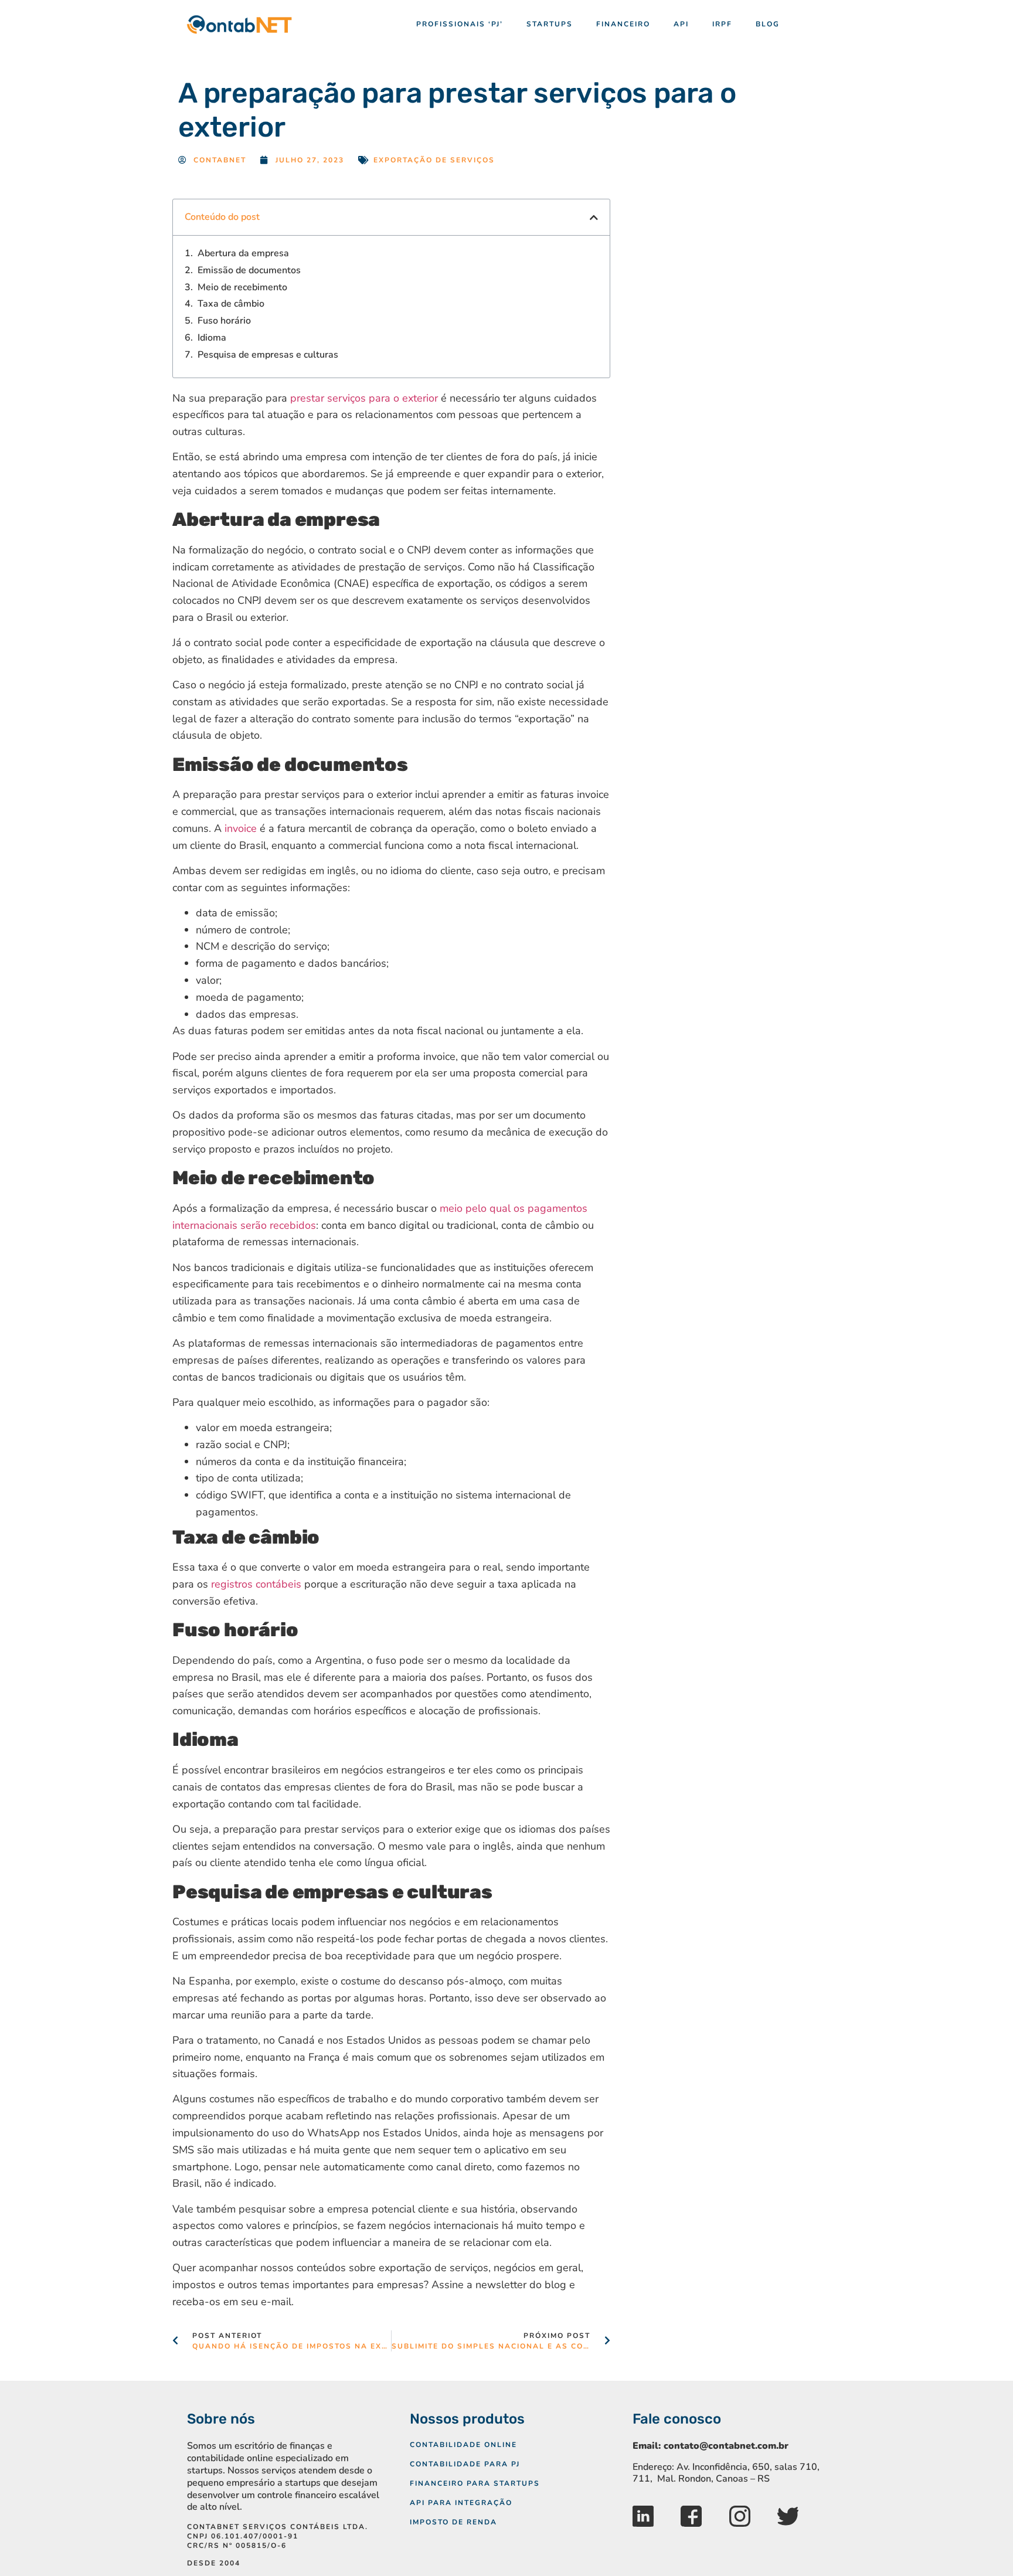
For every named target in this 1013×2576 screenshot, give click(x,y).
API (681, 24)
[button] (594, 218)
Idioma (212, 338)
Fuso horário (224, 321)
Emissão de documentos (249, 271)
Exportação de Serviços (434, 160)
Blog (768, 24)
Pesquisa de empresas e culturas (268, 355)
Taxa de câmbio (231, 304)
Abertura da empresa (243, 254)
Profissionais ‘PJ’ (460, 24)
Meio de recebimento (242, 288)
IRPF (722, 24)
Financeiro (623, 24)
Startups (550, 24)
